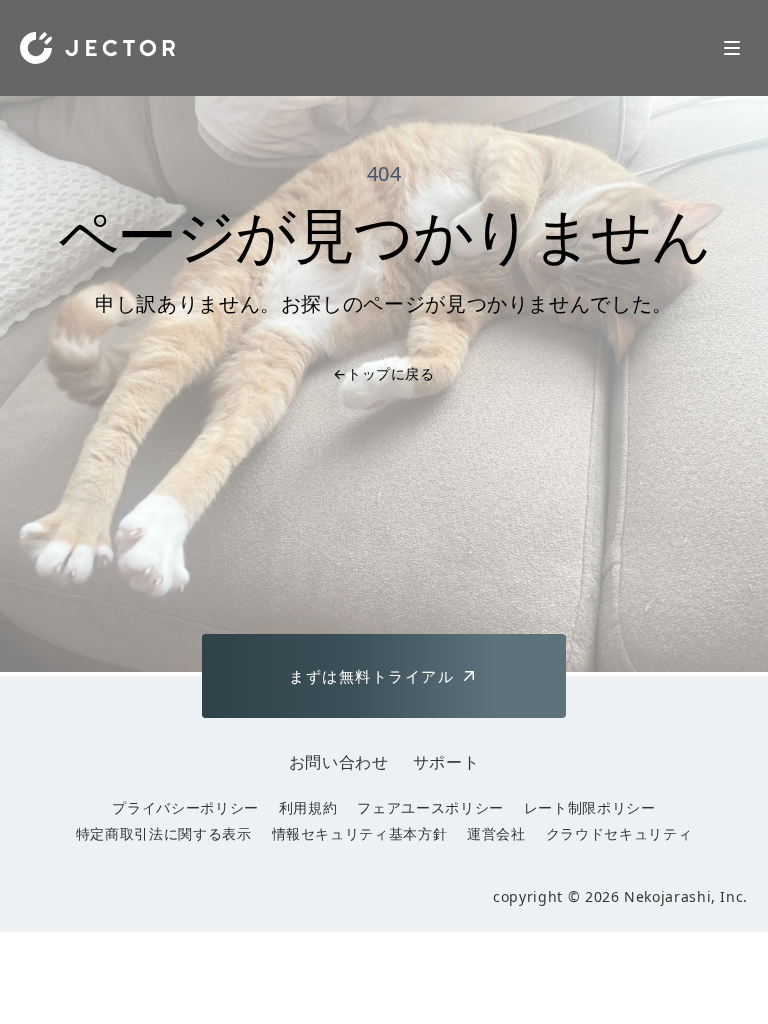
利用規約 (308, 807)
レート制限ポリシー (590, 807)
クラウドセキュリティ (619, 833)
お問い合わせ (339, 762)
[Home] (97, 48)
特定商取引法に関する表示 (164, 833)
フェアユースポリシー (430, 807)
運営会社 (496, 833)
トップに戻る (383, 373)
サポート (446, 762)
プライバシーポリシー (185, 807)
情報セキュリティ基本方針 (360, 833)
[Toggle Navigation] (732, 48)
